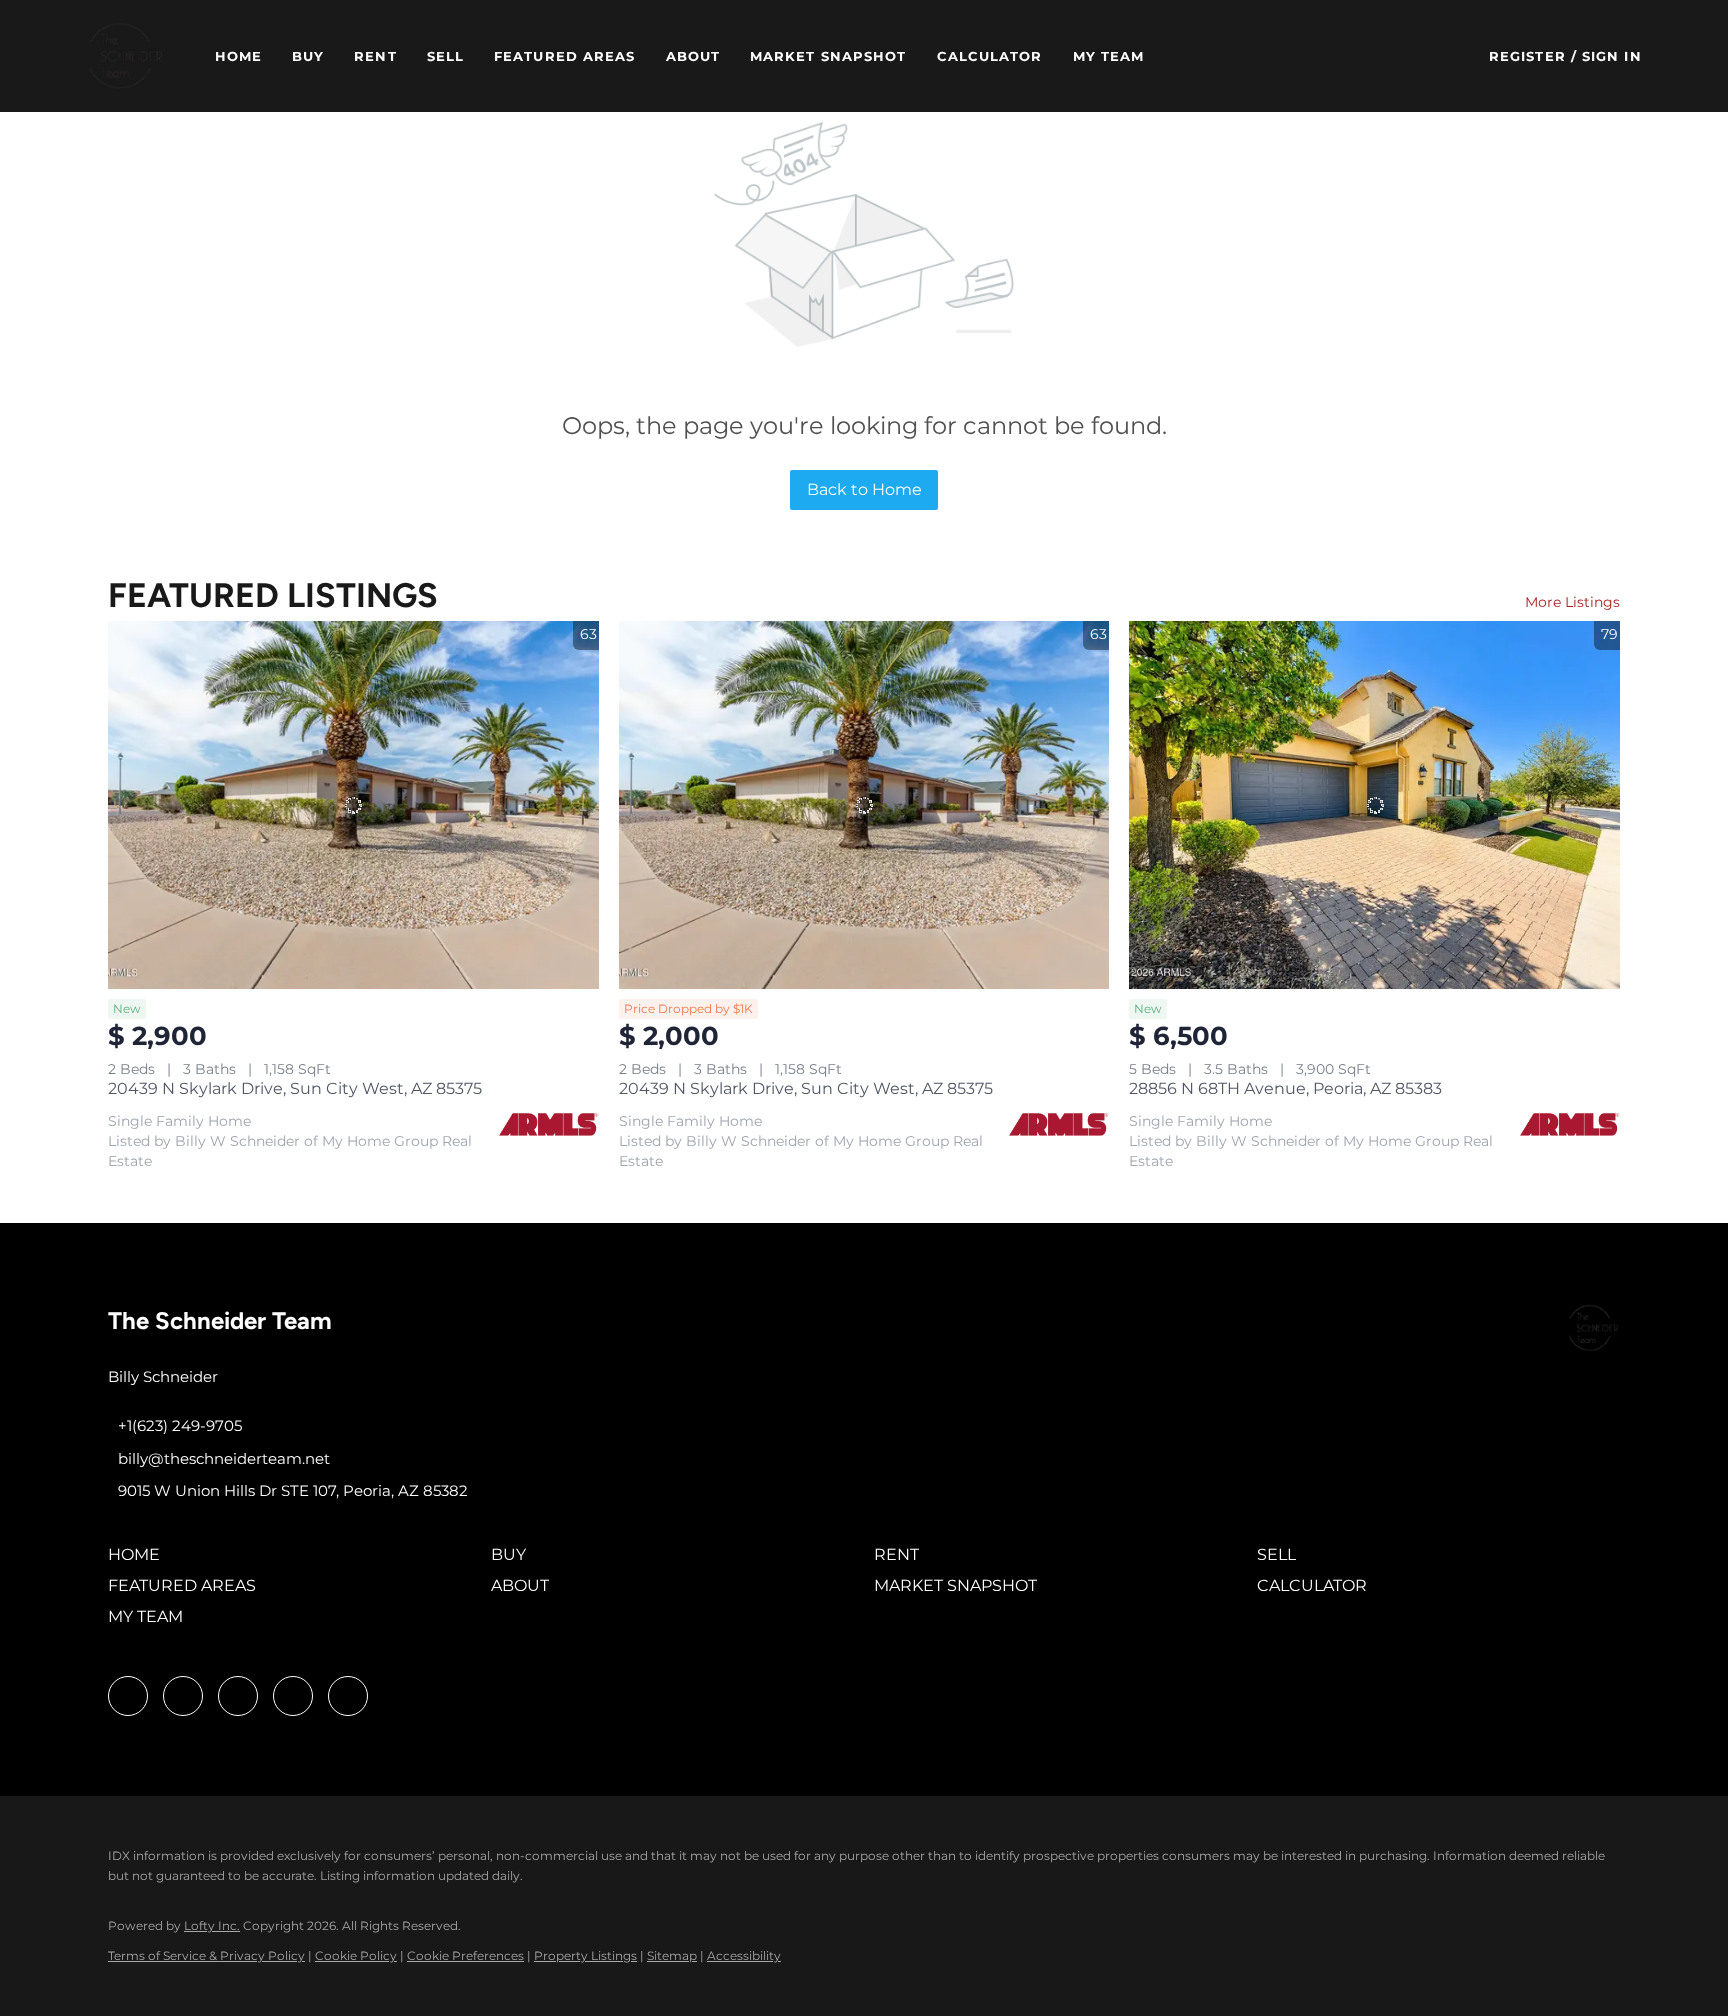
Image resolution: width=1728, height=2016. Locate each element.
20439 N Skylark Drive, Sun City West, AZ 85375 (295, 1088)
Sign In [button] (1612, 56)
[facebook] (128, 1696)
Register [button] (1527, 56)
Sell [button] (445, 56)
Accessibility (744, 1955)
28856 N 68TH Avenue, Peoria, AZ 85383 (1285, 1088)
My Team (1109, 56)
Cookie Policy (356, 1955)
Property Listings (585, 1955)
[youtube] (293, 1696)
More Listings (1572, 602)
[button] (125, 56)
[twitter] (238, 1696)
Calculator (990, 56)
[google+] (348, 1696)
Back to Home (864, 489)
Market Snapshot (828, 56)
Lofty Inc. (212, 1925)
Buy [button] (308, 56)
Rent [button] (375, 56)
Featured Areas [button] (564, 56)
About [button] (693, 56)
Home (238, 56)
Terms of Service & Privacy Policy (206, 1955)
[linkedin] (183, 1696)
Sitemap (672, 1955)
